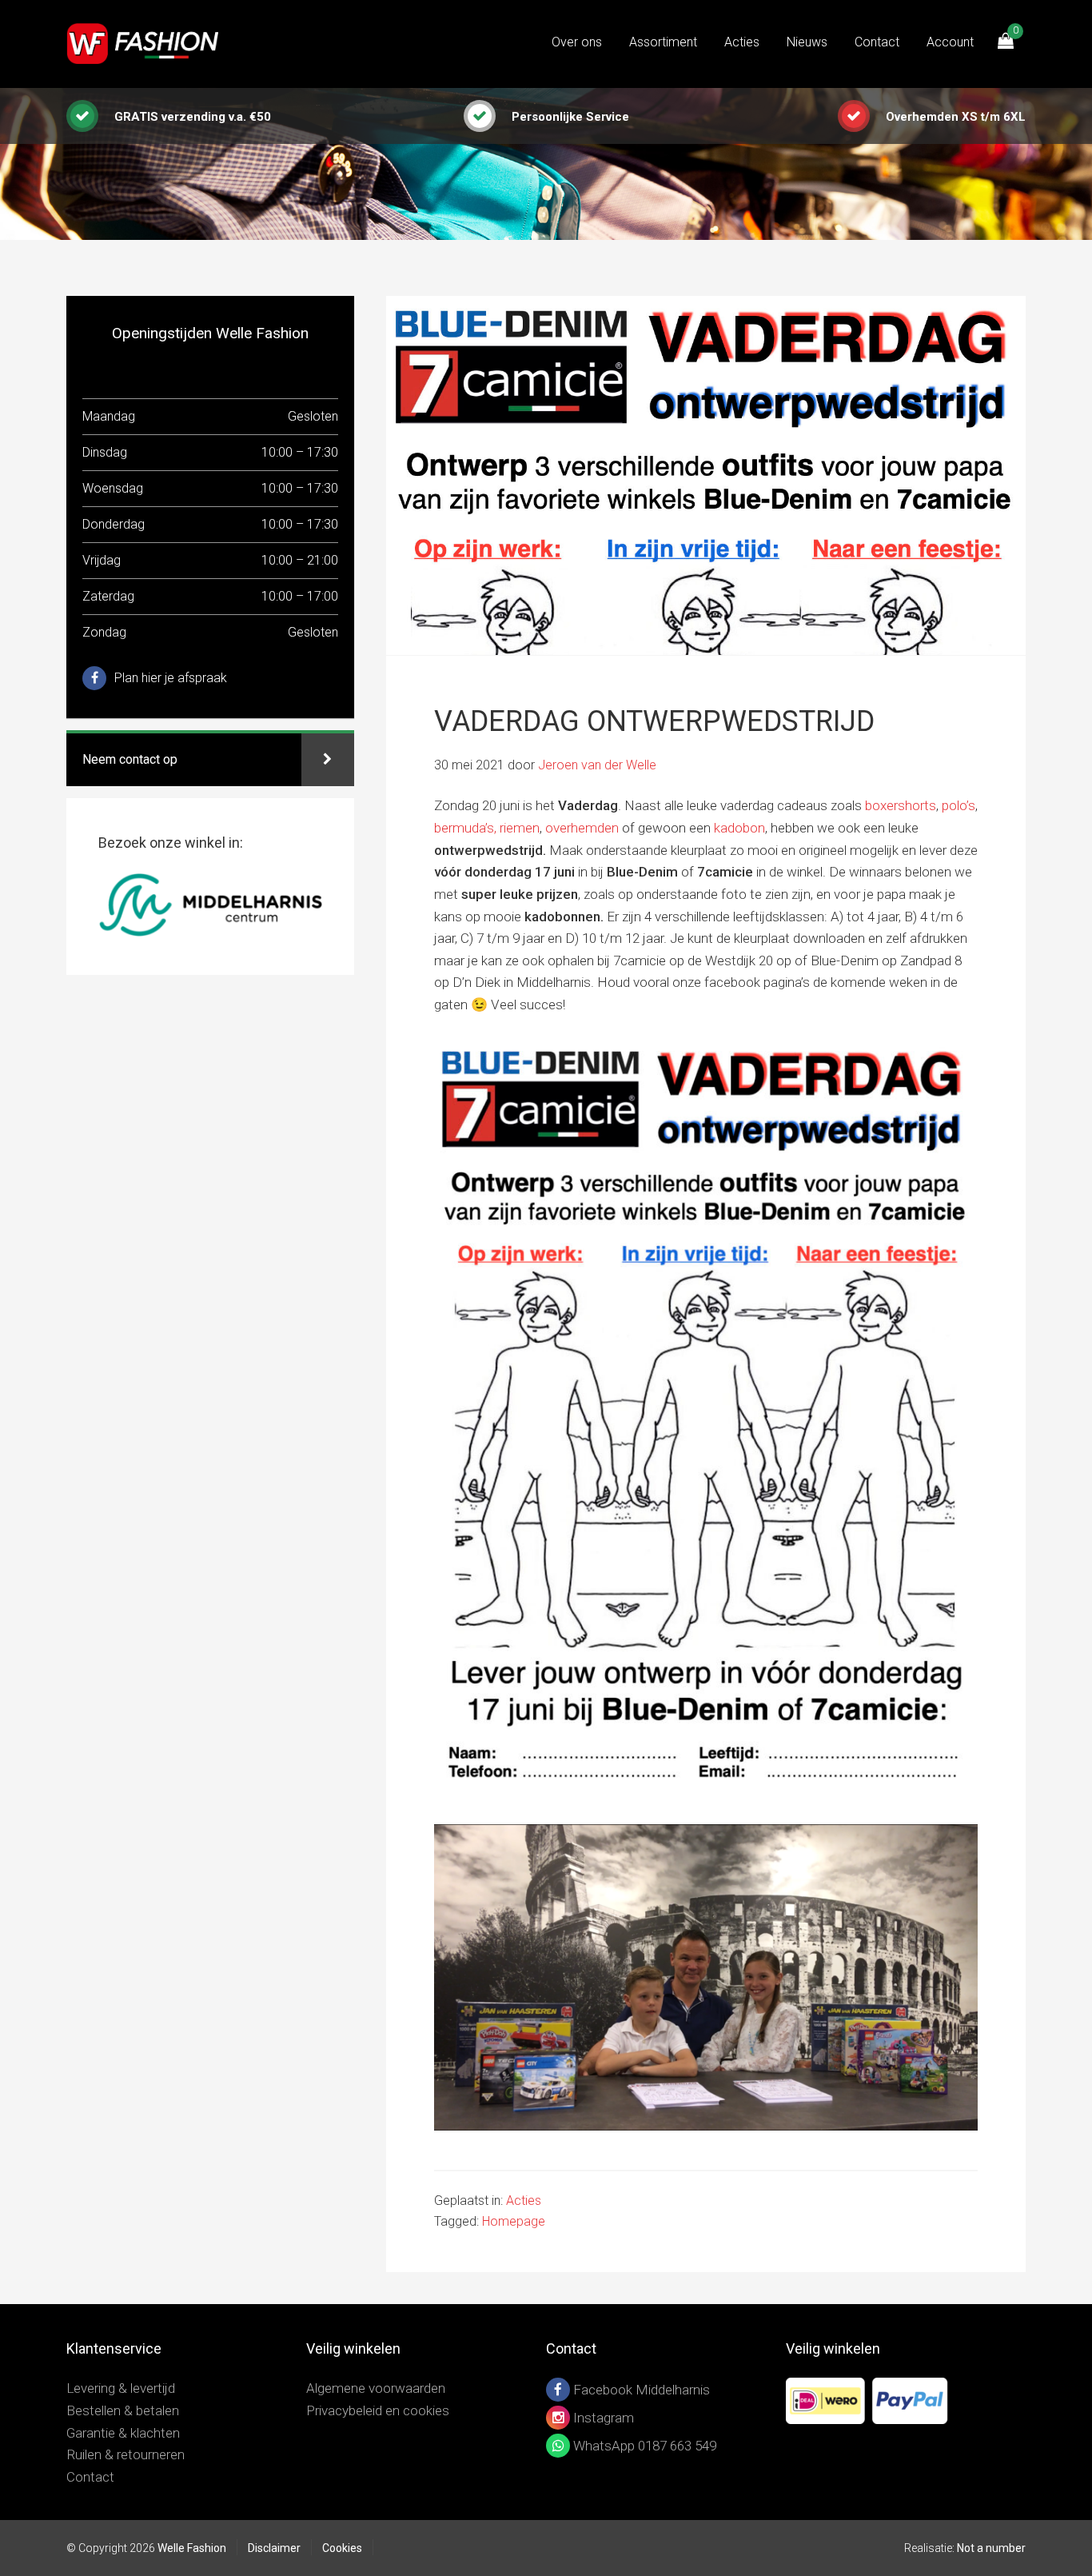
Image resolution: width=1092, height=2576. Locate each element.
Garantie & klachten (123, 2433)
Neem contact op (130, 759)
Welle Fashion (146, 44)
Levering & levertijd (121, 2388)
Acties (524, 2201)
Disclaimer (274, 2548)
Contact (90, 2477)
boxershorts (901, 805)
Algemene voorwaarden (376, 2388)
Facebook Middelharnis (640, 2390)
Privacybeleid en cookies (378, 2410)
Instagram (602, 2418)
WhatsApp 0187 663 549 (643, 2446)
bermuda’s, (465, 828)
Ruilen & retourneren (126, 2454)
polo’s (958, 805)
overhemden (582, 828)
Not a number (991, 2548)
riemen (520, 828)
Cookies (342, 2548)
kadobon (739, 828)
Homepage (514, 2221)
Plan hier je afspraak (171, 678)
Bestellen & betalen (123, 2410)
